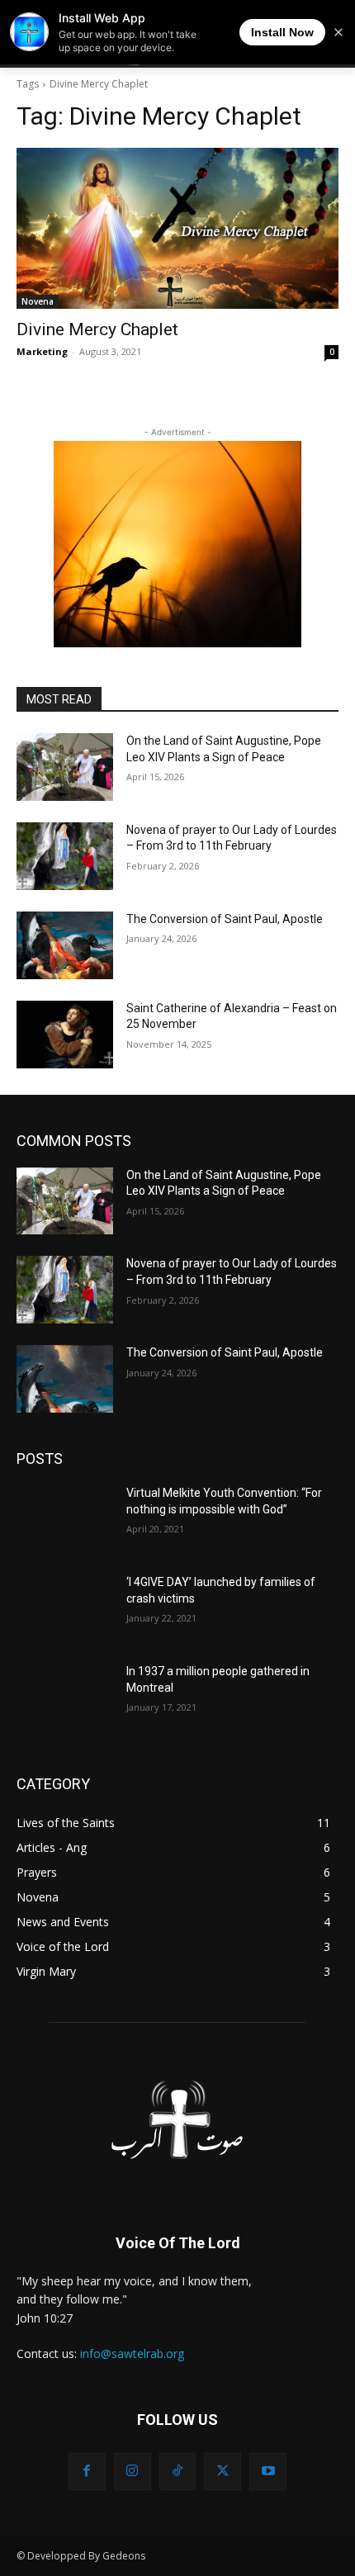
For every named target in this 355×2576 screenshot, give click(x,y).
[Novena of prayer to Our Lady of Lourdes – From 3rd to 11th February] (65, 856)
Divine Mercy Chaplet (97, 329)
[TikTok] (178, 2472)
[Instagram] (133, 2472)
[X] (222, 2472)
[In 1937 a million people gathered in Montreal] (65, 1698)
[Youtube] (268, 2472)
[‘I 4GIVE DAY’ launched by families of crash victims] (65, 1608)
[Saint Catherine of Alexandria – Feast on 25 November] (65, 1035)
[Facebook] (87, 2472)
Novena (38, 301)
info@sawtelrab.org (132, 2353)
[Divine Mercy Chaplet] (177, 228)
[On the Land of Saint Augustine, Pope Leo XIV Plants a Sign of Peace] (65, 767)
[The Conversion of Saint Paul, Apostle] (65, 945)
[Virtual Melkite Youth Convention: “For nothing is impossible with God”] (65, 1519)
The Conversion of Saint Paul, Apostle (225, 919)
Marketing (42, 351)
